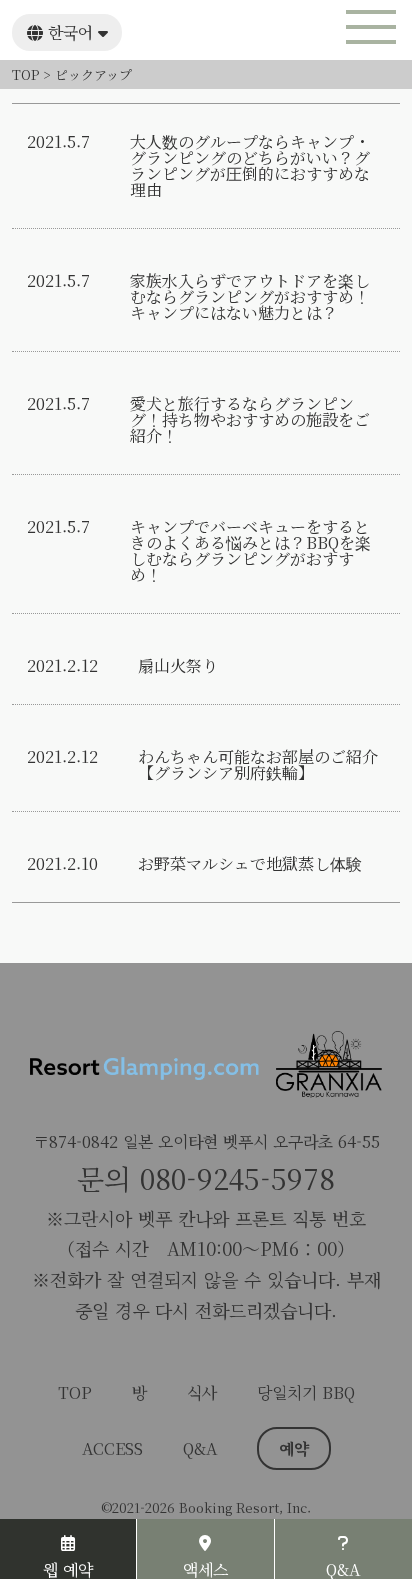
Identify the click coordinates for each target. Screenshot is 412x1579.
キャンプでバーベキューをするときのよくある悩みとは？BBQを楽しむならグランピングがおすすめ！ (250, 551)
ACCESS (112, 1448)
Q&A (200, 1448)
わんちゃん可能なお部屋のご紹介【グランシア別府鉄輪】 (258, 765)
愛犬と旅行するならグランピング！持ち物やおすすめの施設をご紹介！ (250, 420)
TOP (75, 1392)
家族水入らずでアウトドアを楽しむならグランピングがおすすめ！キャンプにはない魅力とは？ (250, 297)
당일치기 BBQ (306, 1392)
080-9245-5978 (237, 1178)
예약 (294, 1448)
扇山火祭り (178, 666)
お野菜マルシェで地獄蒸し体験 (250, 864)
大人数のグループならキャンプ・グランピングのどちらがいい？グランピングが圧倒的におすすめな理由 (250, 166)
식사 (202, 1392)
